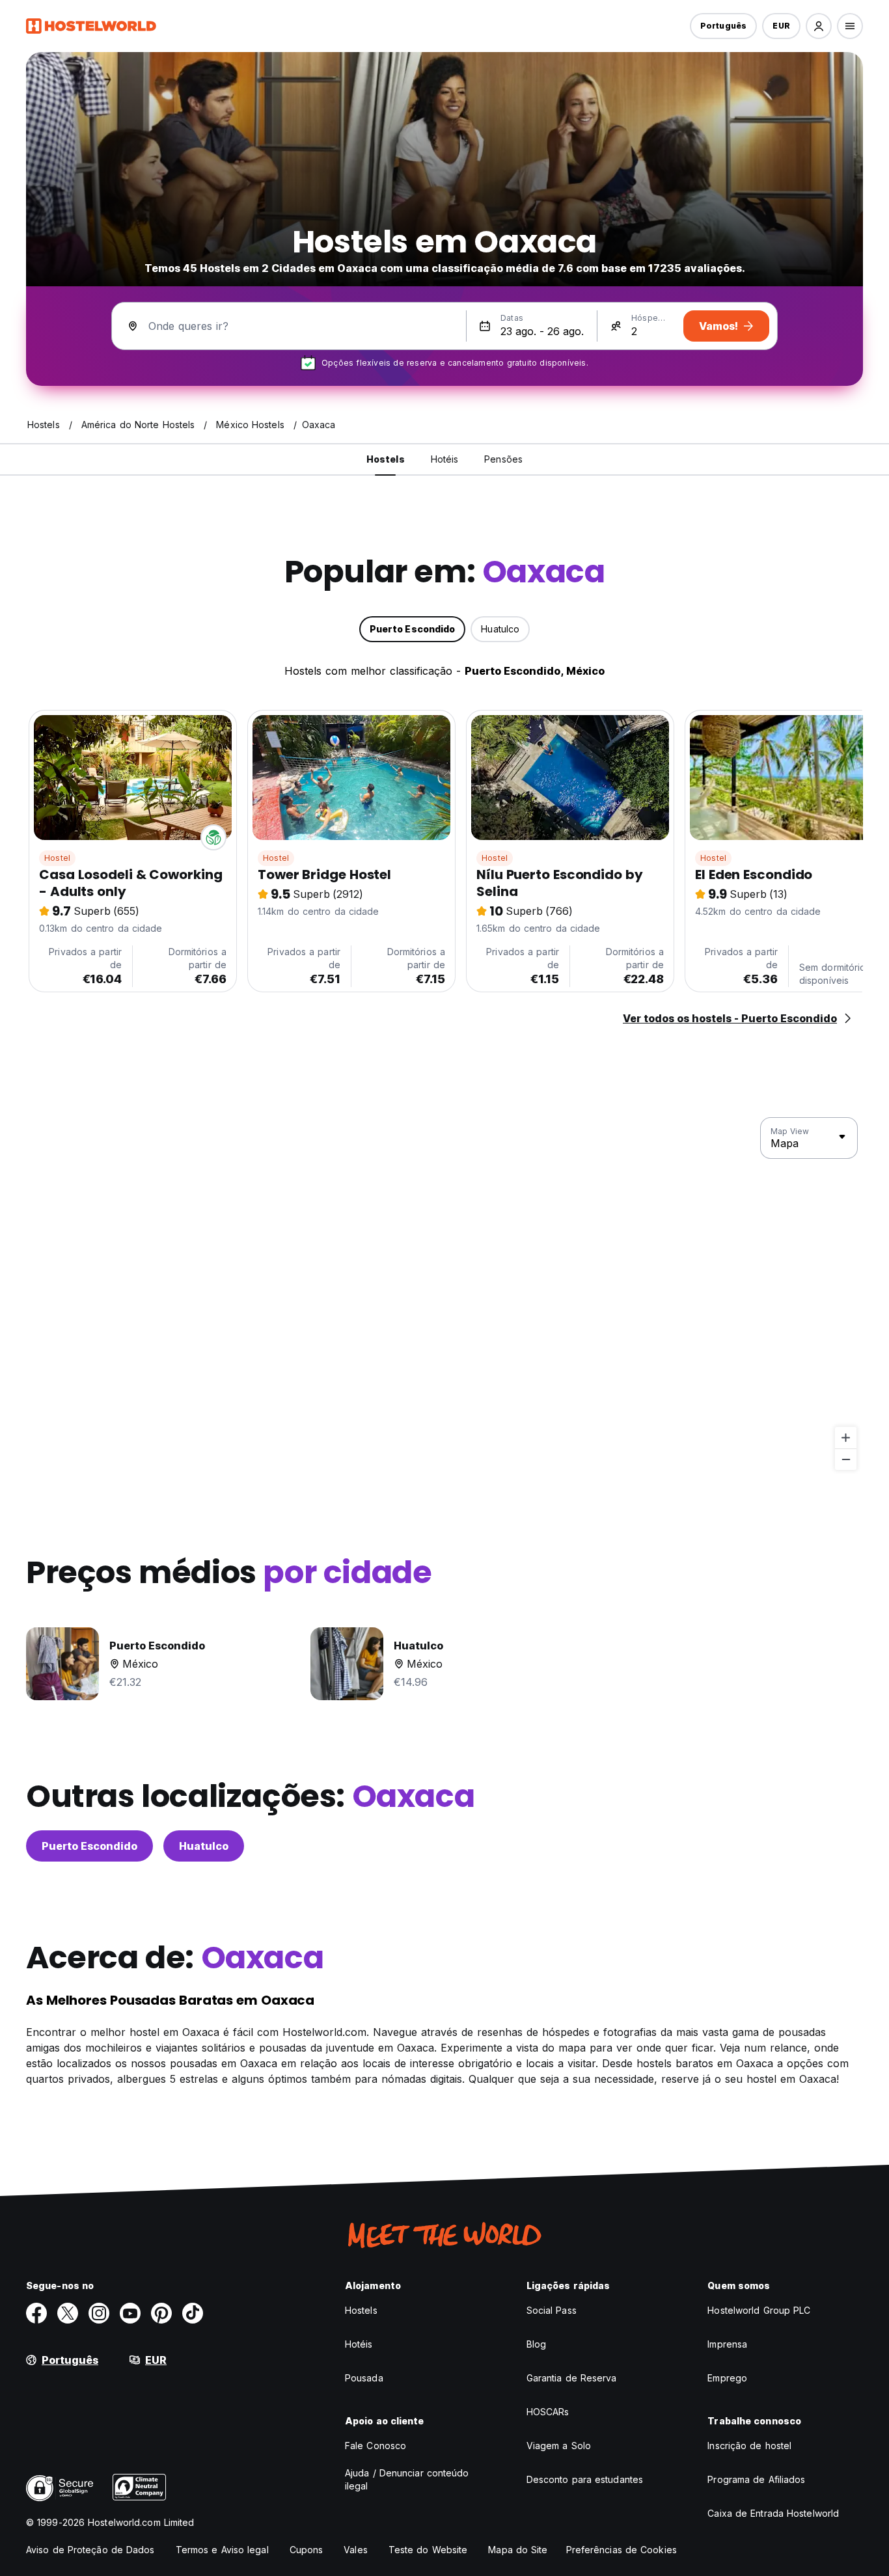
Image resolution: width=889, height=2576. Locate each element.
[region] (444, 1294)
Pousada (364, 2378)
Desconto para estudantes (585, 2479)
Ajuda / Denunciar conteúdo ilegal (407, 2479)
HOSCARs (548, 2412)
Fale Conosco (376, 2446)
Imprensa (727, 2344)
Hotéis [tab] (445, 459)
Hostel (57, 858)
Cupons (307, 2550)
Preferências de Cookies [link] (622, 2550)
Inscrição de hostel (749, 2446)
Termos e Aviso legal (222, 2550)
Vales (356, 2550)
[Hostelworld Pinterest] (161, 2313)
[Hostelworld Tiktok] (193, 2313)
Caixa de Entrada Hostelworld (773, 2513)
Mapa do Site (518, 2550)
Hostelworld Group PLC (759, 2310)
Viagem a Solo (559, 2446)
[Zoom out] (846, 1459)
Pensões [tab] (503, 459)
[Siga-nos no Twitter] (68, 2313)
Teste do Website (428, 2550)
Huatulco (204, 1846)
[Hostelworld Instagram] (99, 2313)
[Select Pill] (819, 26)
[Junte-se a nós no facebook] (36, 2313)
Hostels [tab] (386, 459)
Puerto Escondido (89, 1846)
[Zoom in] (846, 1438)
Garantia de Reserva (572, 2378)
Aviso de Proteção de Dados (90, 2550)
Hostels (361, 2310)
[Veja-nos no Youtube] (130, 2313)
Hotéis (359, 2344)
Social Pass (552, 2310)
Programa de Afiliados (756, 2479)
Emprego (727, 2378)
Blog (536, 2344)
